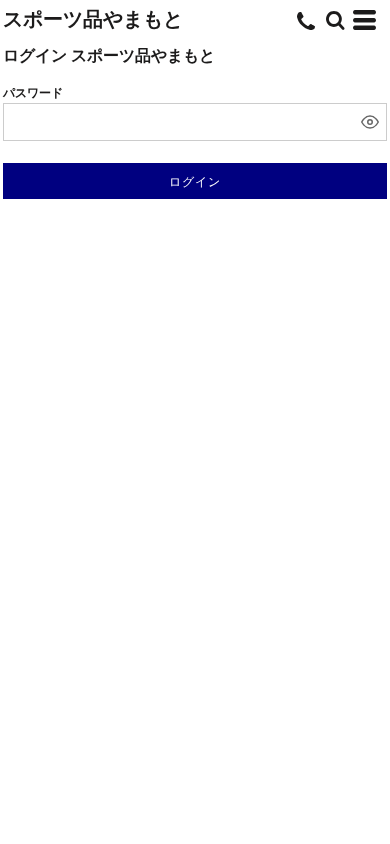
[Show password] (370, 122)
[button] (335, 20)
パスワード (33, 93)
